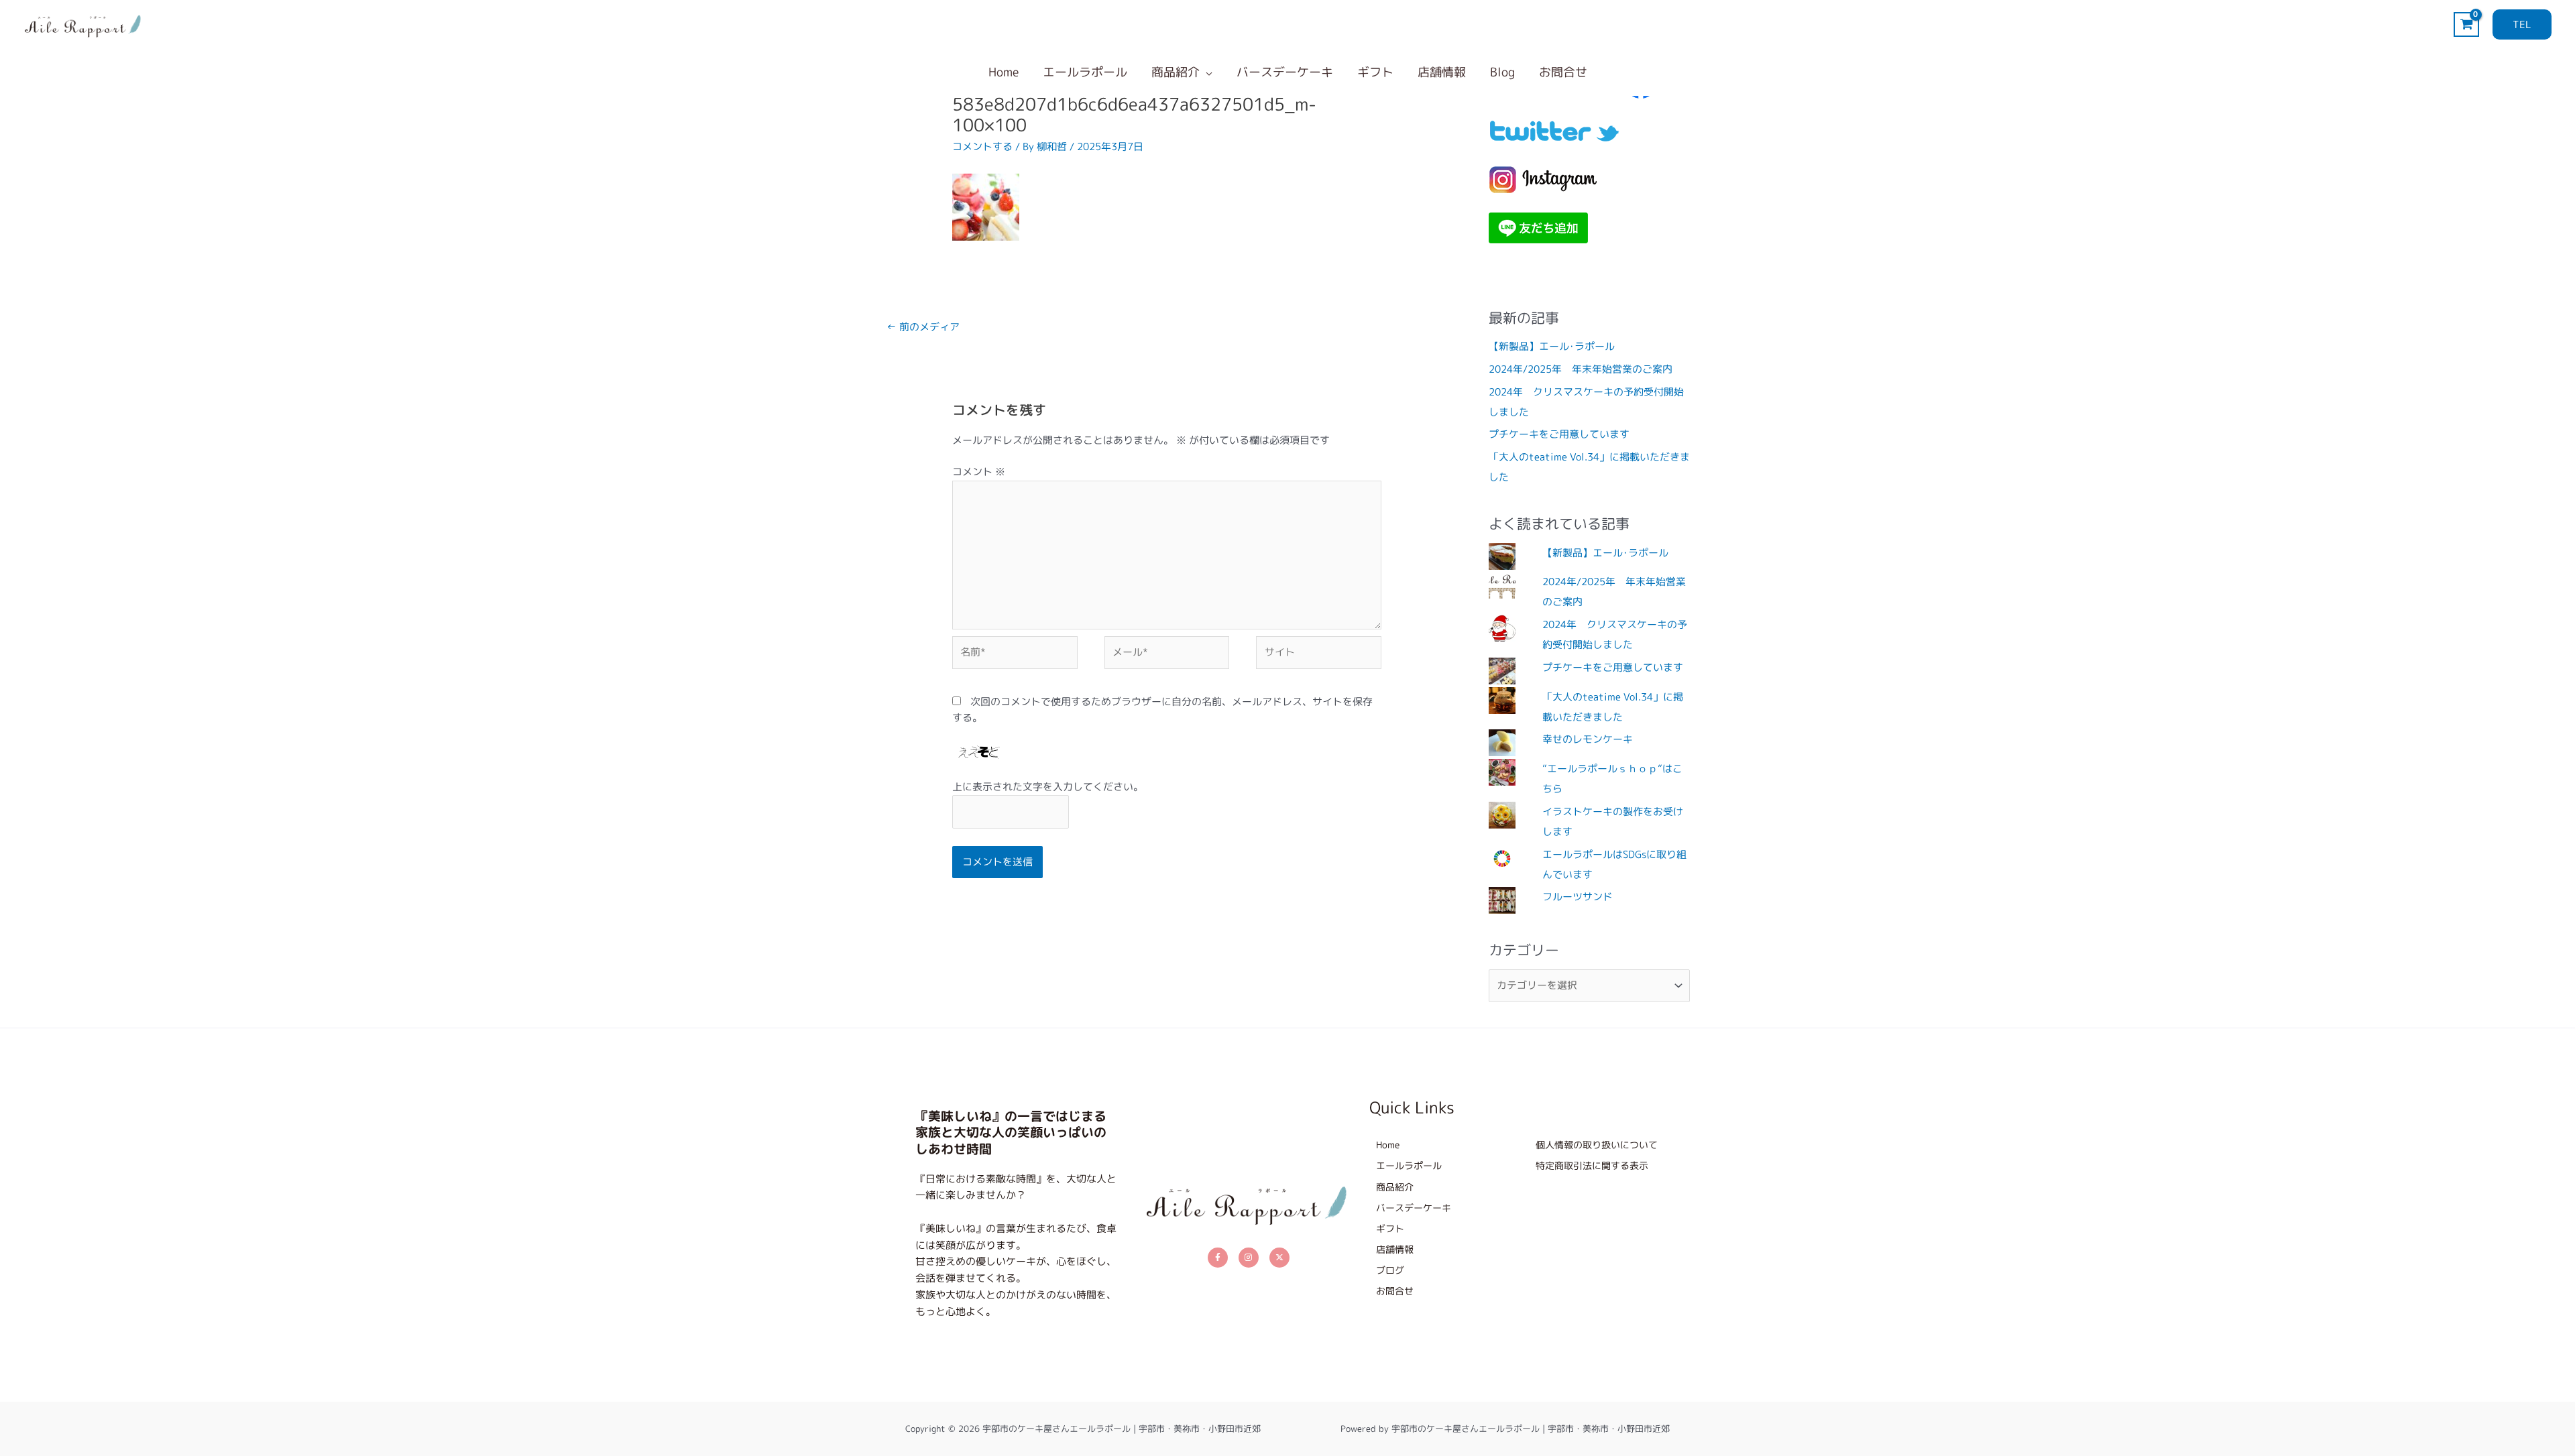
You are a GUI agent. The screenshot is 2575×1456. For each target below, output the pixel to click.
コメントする (982, 146)
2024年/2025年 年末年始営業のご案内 (1581, 369)
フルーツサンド (1578, 897)
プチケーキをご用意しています (1559, 434)
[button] (2522, 24)
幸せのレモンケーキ (1588, 739)
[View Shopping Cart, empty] (2466, 24)
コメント (979, 472)
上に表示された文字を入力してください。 (1048, 787)
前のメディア (923, 327)
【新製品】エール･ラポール (1552, 346)
